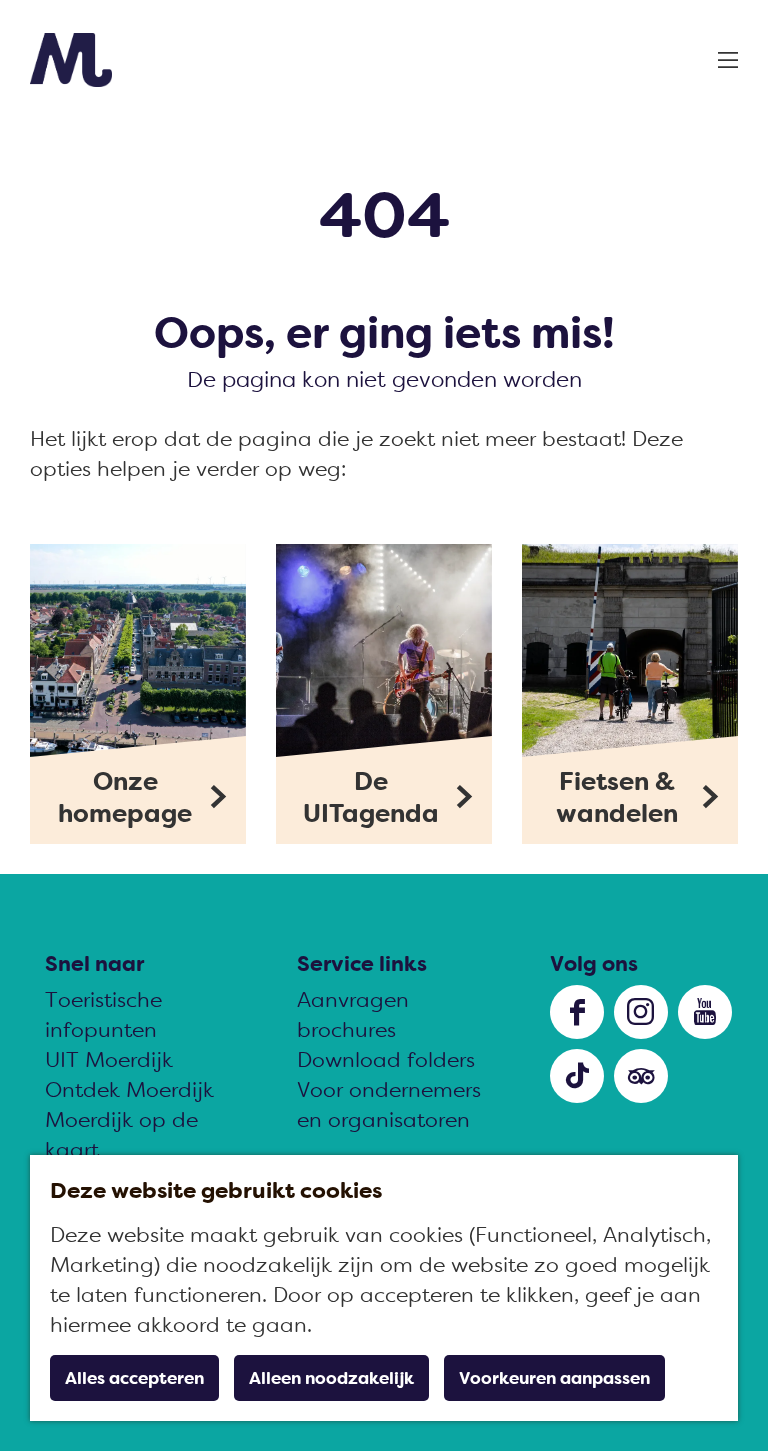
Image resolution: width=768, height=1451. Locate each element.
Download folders (386, 1059)
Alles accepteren (134, 1378)
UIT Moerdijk (109, 1059)
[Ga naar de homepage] (71, 60)
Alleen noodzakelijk (331, 1378)
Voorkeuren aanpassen (554, 1378)
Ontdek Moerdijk (129, 1089)
